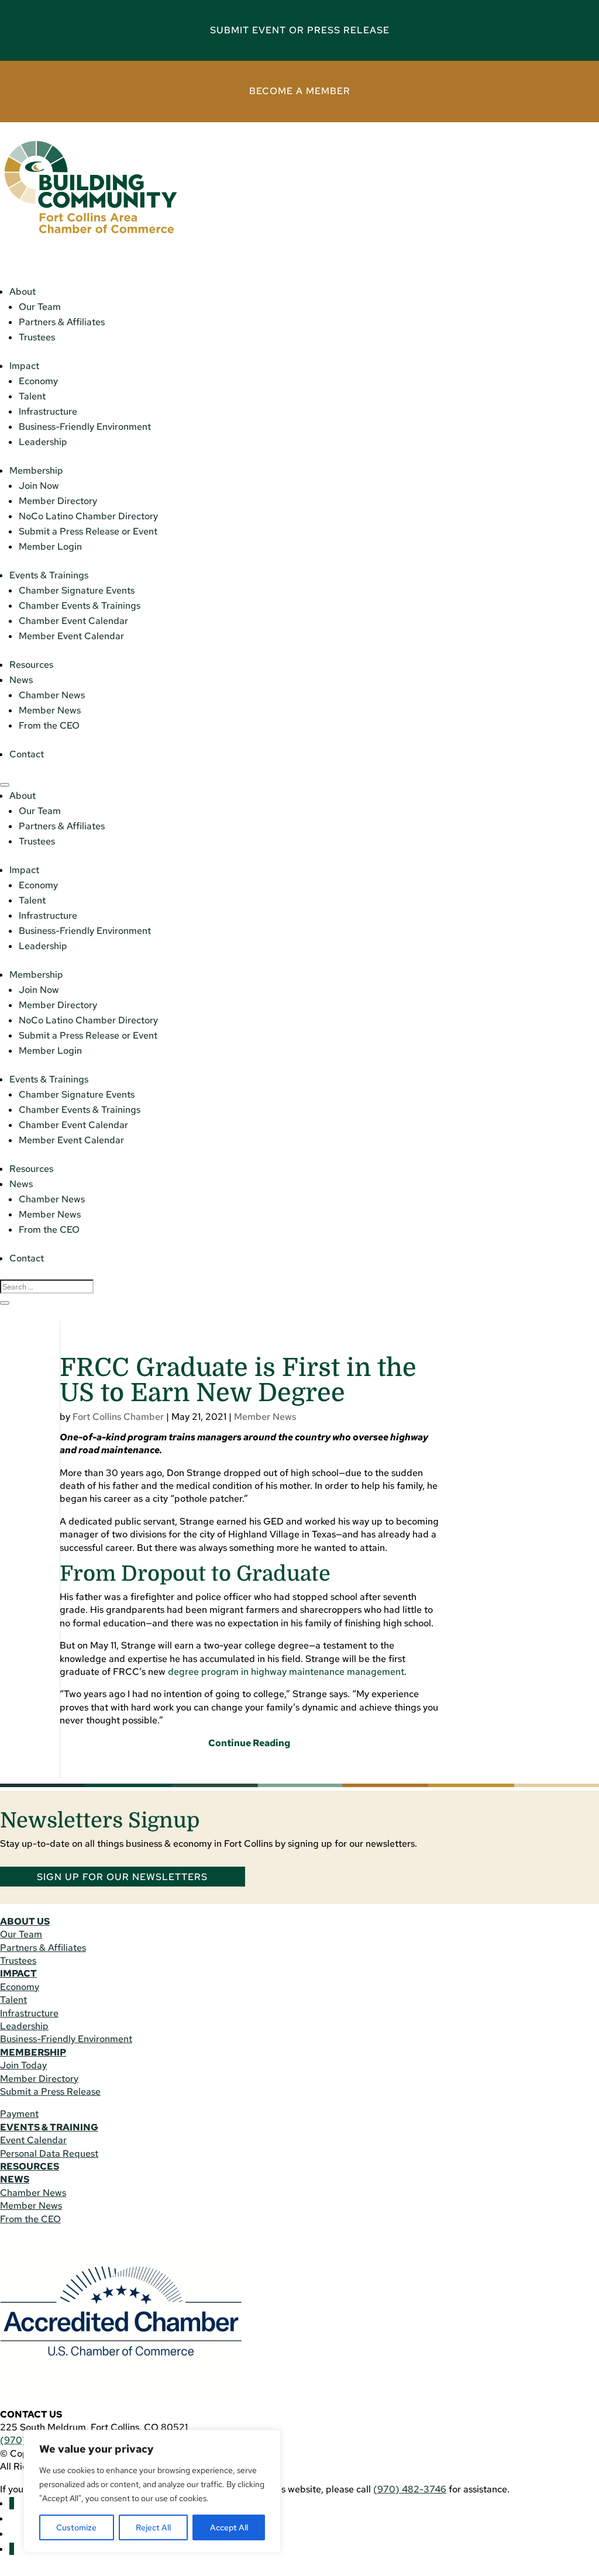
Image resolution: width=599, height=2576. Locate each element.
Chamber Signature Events (77, 590)
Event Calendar (33, 2140)
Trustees (37, 337)
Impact (24, 366)
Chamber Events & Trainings (80, 606)
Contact (27, 754)
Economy (38, 381)
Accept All (229, 2527)
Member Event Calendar (71, 636)
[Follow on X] (12, 2549)
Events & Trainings (49, 575)
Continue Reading (249, 1743)
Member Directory (58, 501)
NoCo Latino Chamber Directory (88, 516)
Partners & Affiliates (62, 322)
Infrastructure (48, 411)
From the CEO (49, 725)
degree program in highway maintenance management (286, 1672)
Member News (50, 710)
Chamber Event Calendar (73, 621)
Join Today (23, 2065)
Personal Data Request (49, 2153)
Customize (76, 2527)
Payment (19, 2114)
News (21, 680)
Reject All (153, 2527)
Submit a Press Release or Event (88, 531)
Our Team (40, 307)
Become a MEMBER (300, 91)
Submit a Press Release (50, 2092)
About (23, 292)
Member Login (50, 546)
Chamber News (52, 695)
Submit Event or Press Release (300, 30)
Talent (32, 396)
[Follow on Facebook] (12, 2503)
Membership (36, 470)
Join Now (39, 486)
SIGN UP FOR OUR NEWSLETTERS (122, 1877)
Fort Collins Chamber (118, 1417)
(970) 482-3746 (410, 2489)
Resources (31, 665)
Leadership (43, 442)
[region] (152, 2491)
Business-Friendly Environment (85, 427)
